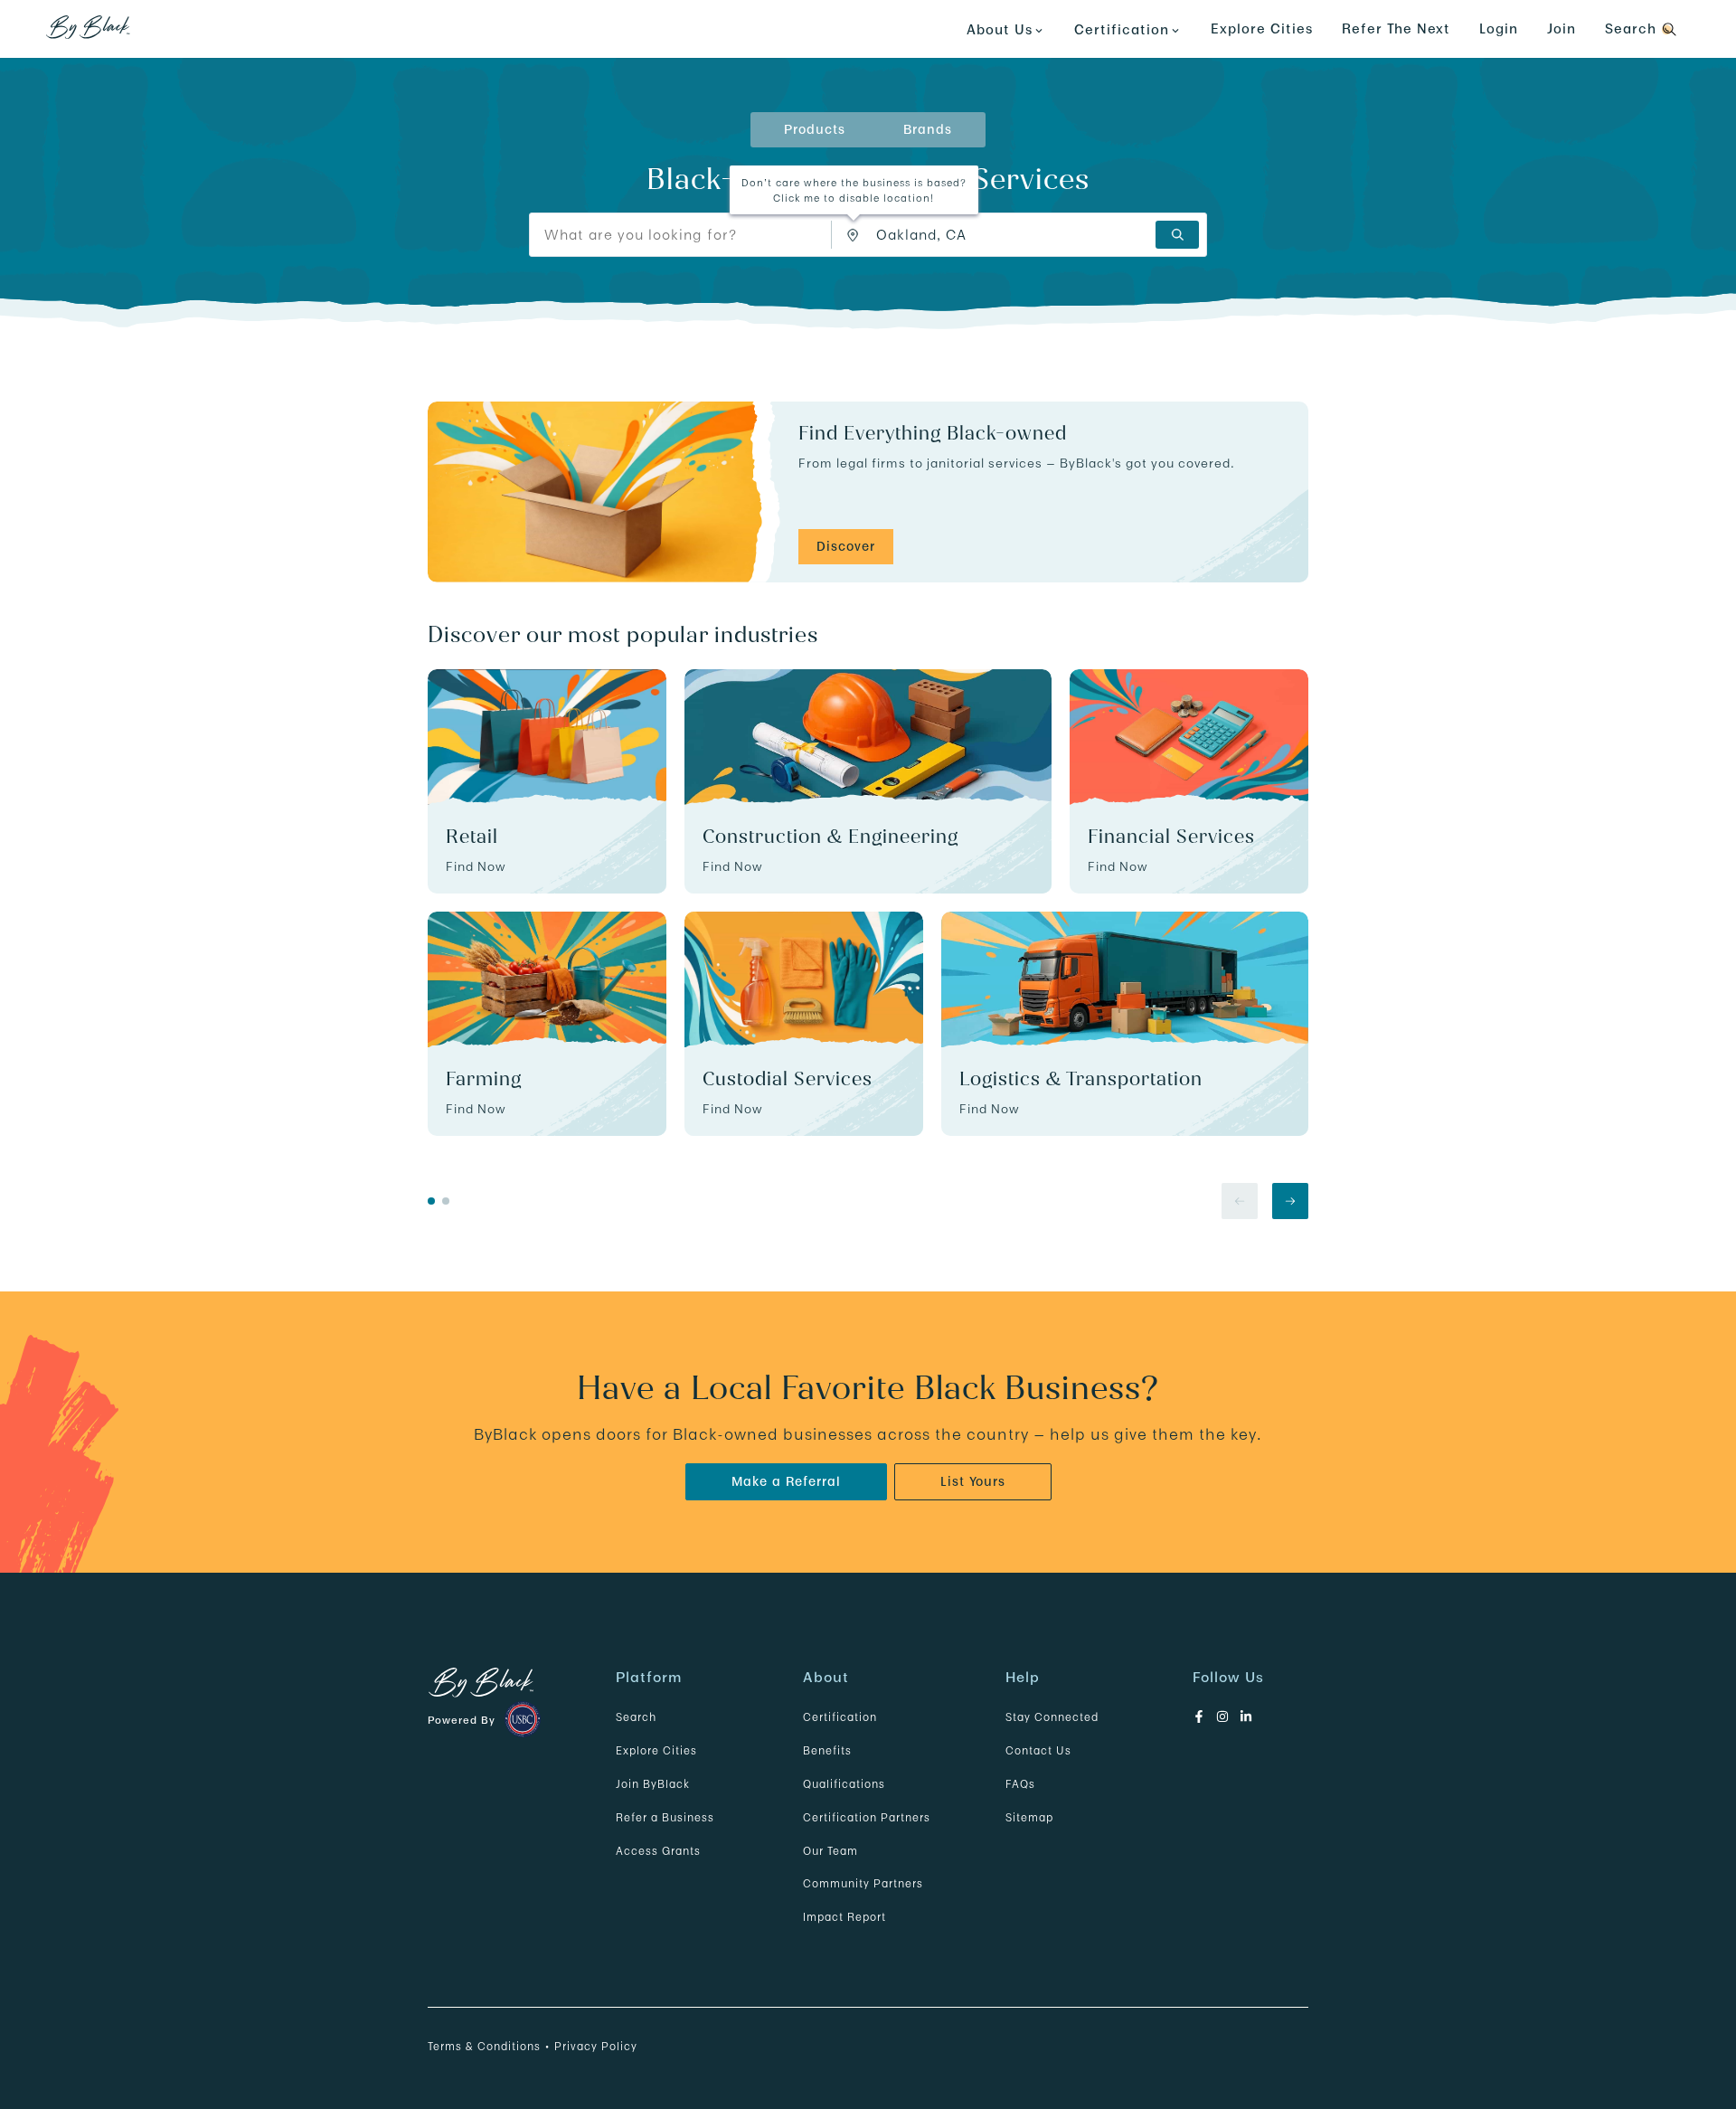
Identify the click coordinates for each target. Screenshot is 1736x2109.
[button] (854, 236)
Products (815, 129)
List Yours (973, 1481)
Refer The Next (1396, 28)
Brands (928, 129)
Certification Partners (867, 1817)
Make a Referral (786, 1481)
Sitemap (1029, 1817)
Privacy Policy (596, 2046)
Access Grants (658, 1851)
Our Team (830, 1851)
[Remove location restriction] (857, 235)
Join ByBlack (653, 1784)
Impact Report (844, 1917)
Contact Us (1038, 1750)
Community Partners (863, 1883)
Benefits (827, 1750)
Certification (840, 1717)
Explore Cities (1262, 28)
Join (1561, 28)
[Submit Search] (1177, 235)
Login (1499, 28)
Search (636, 1717)
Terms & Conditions (484, 2046)
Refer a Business (665, 1817)
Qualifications (844, 1784)
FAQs (1020, 1784)
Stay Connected (1052, 1717)
